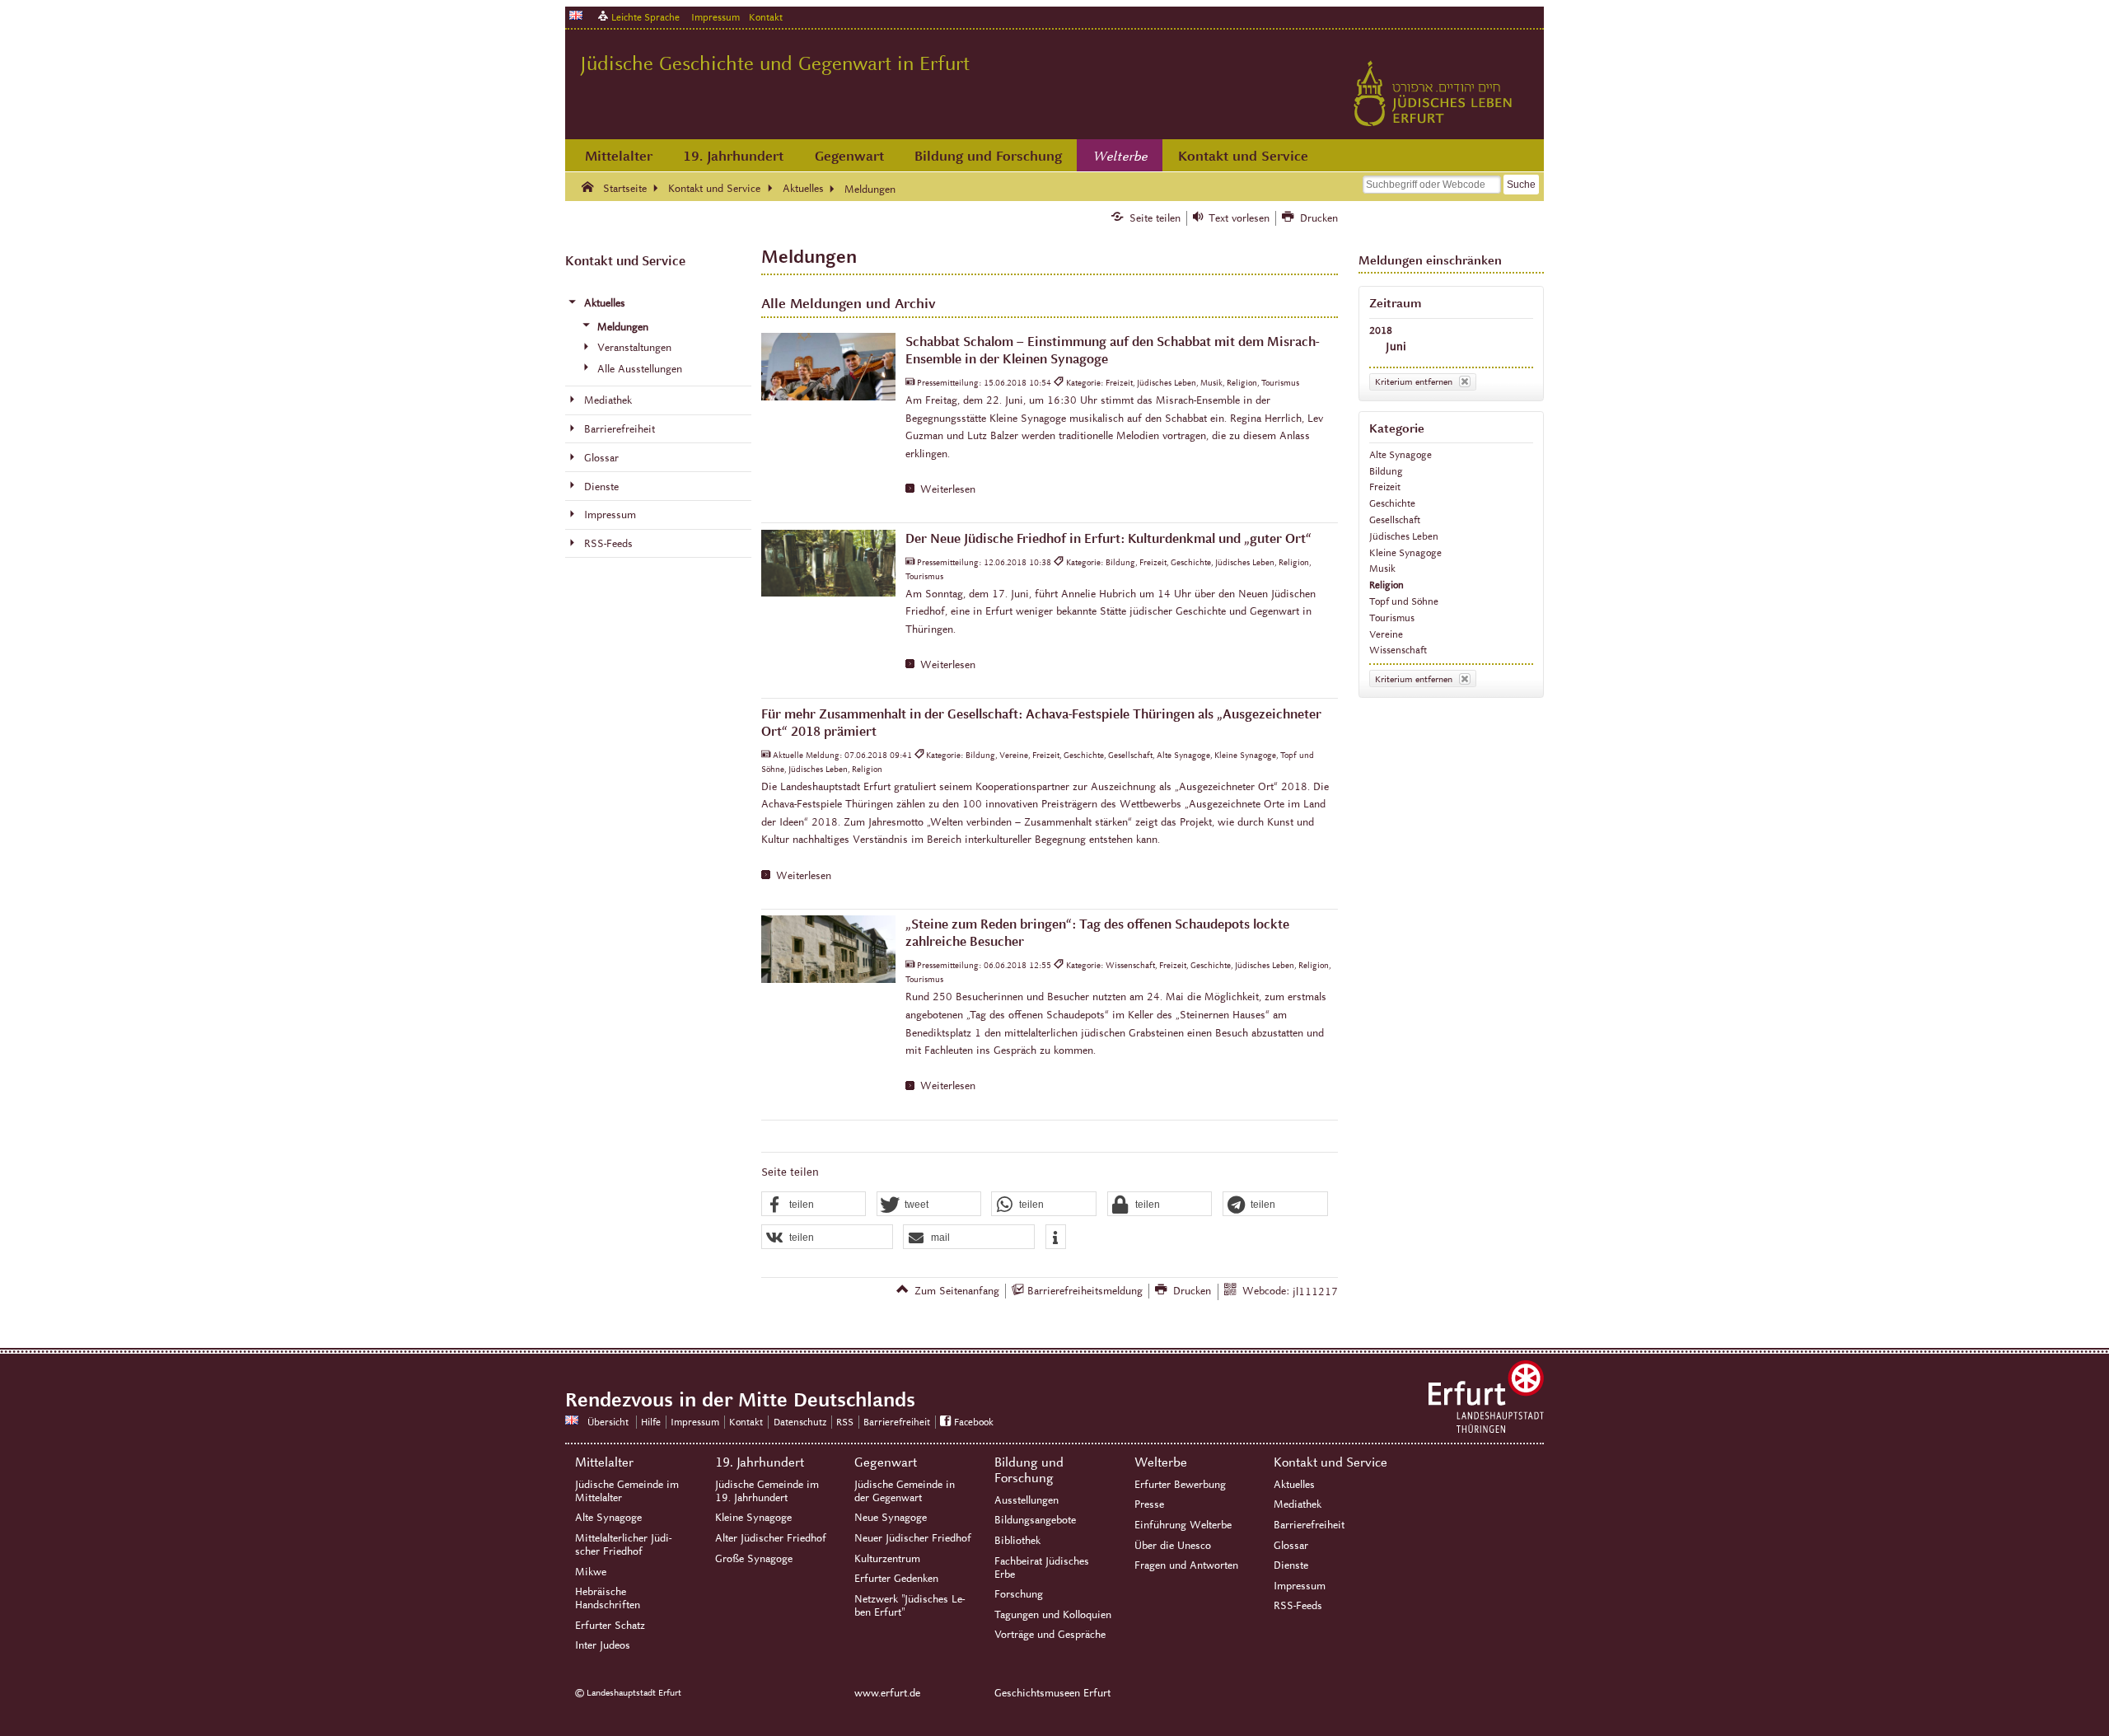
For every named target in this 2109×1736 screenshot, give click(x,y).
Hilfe (651, 1422)
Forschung (1019, 1594)
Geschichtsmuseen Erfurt (1052, 1693)
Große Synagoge (754, 1559)
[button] (814, 1205)
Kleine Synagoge (1405, 552)
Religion (1387, 585)
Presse (1149, 1504)
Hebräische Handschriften (608, 1598)
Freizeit (1385, 487)
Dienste (1291, 1565)
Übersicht (608, 1422)
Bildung (1386, 471)
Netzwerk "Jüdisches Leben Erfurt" (910, 1606)
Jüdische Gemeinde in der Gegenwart (905, 1491)
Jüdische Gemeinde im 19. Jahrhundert (767, 1491)
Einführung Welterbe (1183, 1525)
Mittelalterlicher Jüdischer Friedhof (623, 1545)
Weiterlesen (948, 489)
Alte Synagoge (1401, 454)
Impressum (715, 17)
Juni (1396, 346)
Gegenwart (849, 156)
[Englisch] (576, 15)
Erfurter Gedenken (896, 1579)
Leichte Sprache (645, 17)
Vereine (1386, 634)
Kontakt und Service (1243, 156)
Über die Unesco (1173, 1546)
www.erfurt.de (887, 1693)
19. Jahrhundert (733, 156)
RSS (845, 1422)
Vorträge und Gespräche (1050, 1635)
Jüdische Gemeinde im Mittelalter (627, 1491)
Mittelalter (619, 156)
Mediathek (1298, 1504)
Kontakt (766, 17)
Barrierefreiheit (897, 1422)
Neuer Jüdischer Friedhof (913, 1538)
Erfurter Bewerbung (1180, 1485)
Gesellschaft (1395, 519)
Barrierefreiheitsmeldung (1085, 1291)
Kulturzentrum (887, 1559)
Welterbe (1120, 157)
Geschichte (1392, 503)
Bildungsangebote (1035, 1520)
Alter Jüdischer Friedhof (771, 1538)
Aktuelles (1294, 1485)
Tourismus (1392, 618)
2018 (1381, 330)
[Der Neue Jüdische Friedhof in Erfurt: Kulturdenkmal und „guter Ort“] (828, 564)
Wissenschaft (1398, 650)
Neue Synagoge (891, 1518)
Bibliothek (1017, 1541)
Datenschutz (800, 1422)
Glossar (1291, 1546)
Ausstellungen (1026, 1500)
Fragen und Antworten (1186, 1565)
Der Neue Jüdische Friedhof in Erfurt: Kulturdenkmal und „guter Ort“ (1108, 538)
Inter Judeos (603, 1645)
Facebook (974, 1422)
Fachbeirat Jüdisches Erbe (1042, 1568)
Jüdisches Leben (1404, 536)
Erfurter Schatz (610, 1626)
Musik (1382, 568)
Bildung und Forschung (988, 156)
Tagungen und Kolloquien (1053, 1615)
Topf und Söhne (1404, 601)
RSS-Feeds (1298, 1606)
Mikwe (591, 1572)
